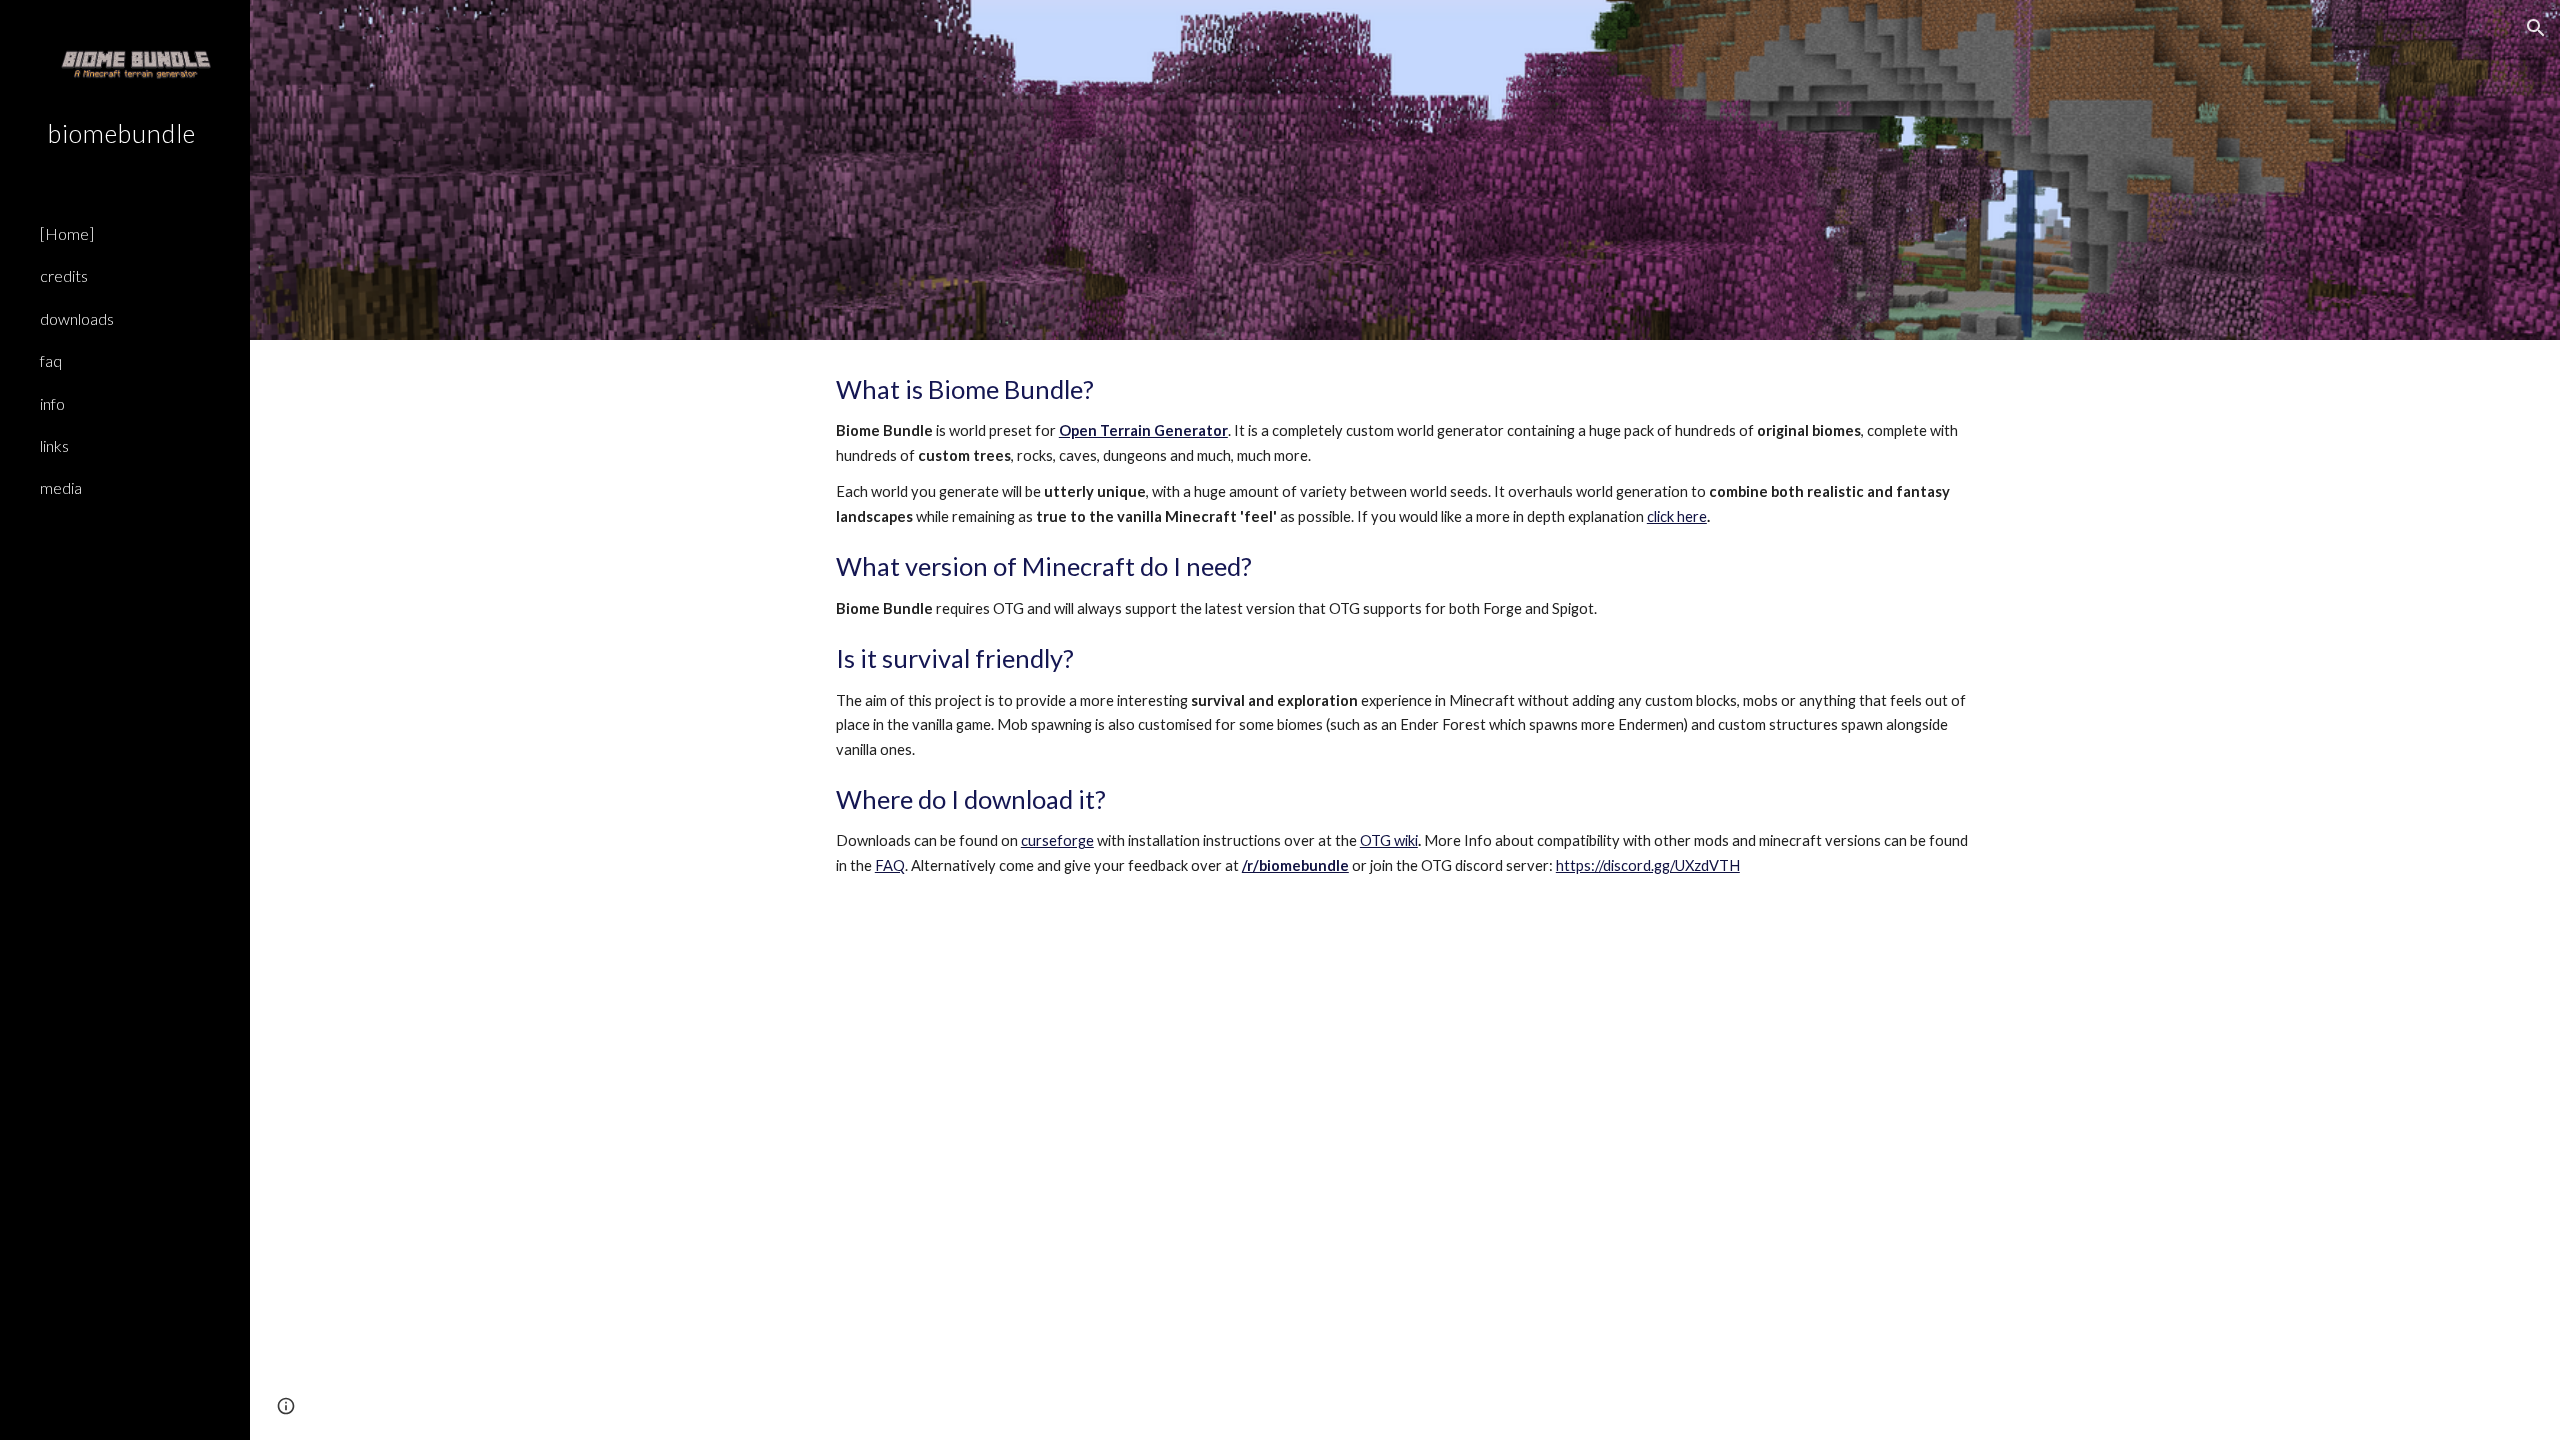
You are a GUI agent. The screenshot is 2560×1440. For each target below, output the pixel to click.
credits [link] (64, 275)
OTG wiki (1389, 840)
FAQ (890, 865)
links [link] (54, 445)
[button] (2536, 28)
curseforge (1057, 840)
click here (1677, 516)
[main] (1405, 643)
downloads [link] (77, 318)
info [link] (52, 403)
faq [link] (51, 360)
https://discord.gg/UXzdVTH (1648, 865)
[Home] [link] (67, 233)
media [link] (61, 487)
